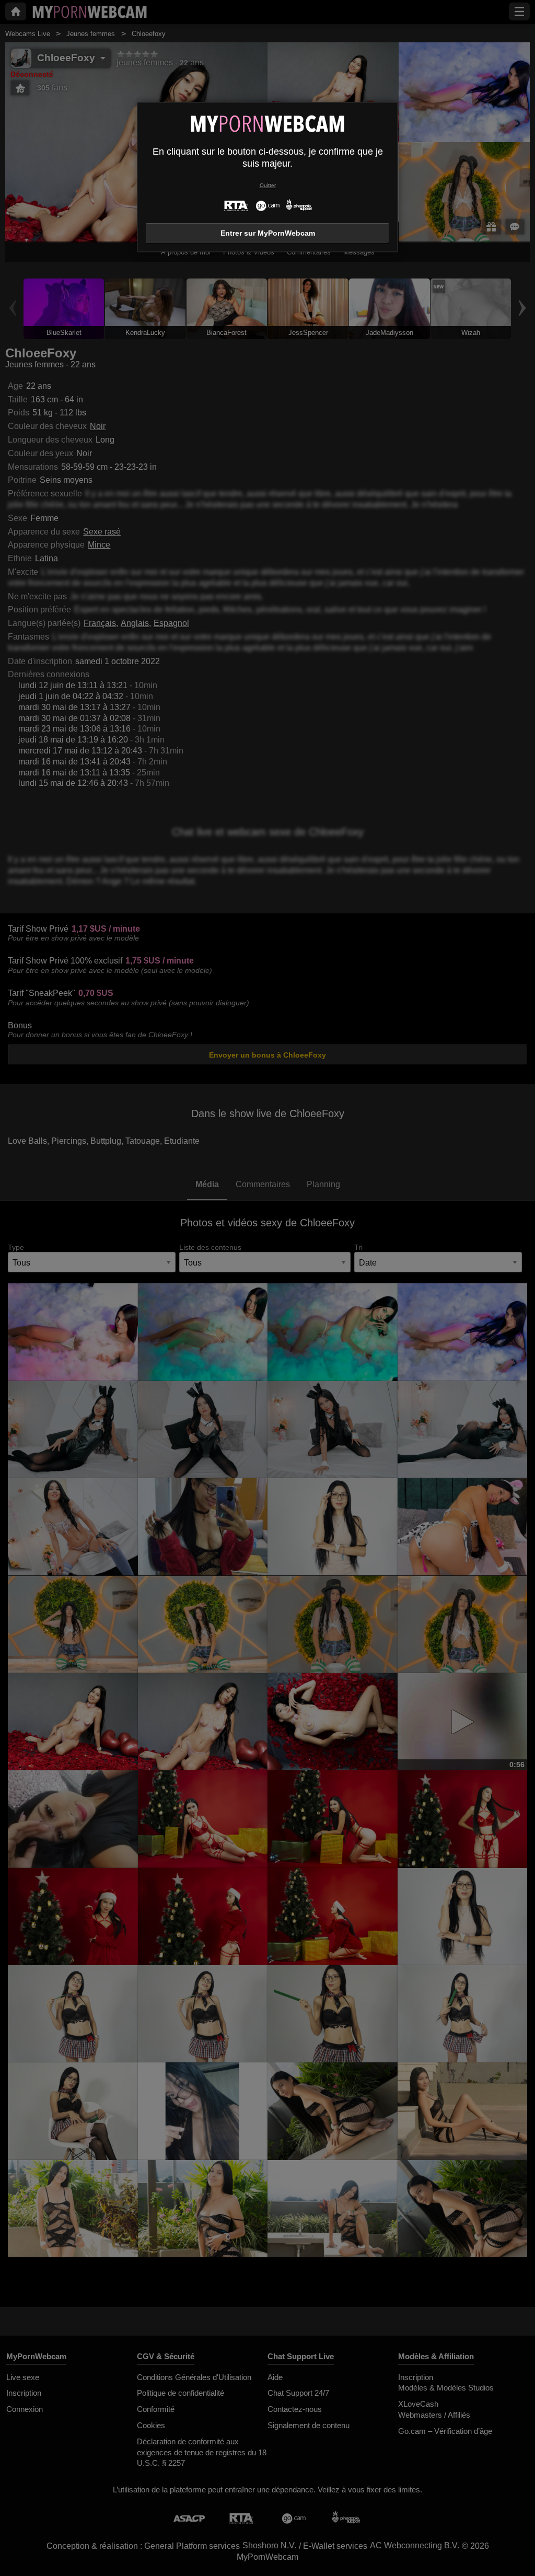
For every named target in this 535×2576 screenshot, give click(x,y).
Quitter (268, 185)
